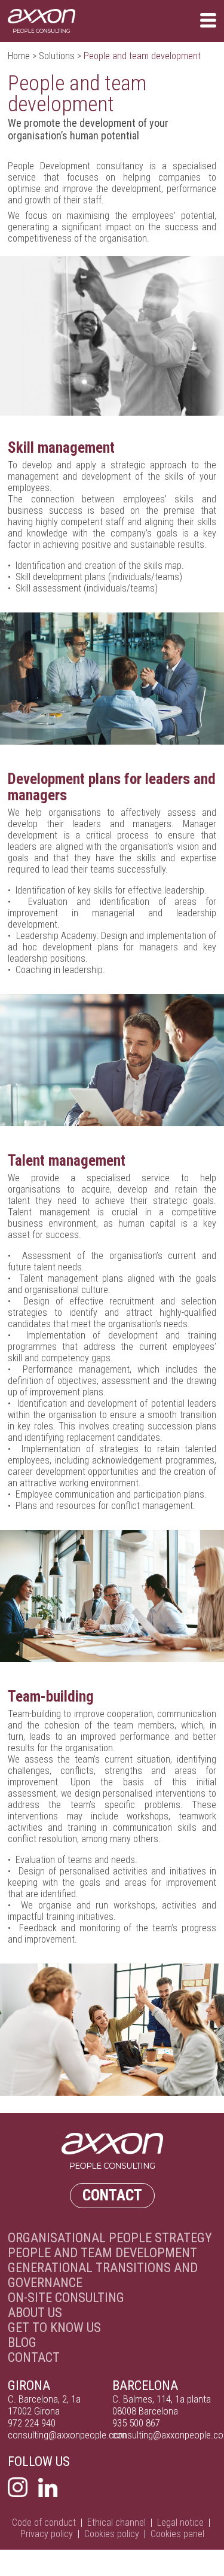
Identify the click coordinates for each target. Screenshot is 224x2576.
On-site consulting (66, 2298)
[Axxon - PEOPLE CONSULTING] (42, 21)
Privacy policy (47, 2534)
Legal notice (180, 2522)
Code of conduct (44, 2522)
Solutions (57, 56)
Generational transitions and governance (103, 2275)
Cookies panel (177, 2534)
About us (35, 2313)
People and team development (102, 2253)
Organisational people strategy (110, 2238)
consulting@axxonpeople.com (67, 2435)
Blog (22, 2342)
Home (19, 56)
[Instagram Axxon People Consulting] (18, 2488)
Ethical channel (116, 2522)
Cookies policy (112, 2534)
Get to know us (54, 2327)
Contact (112, 2195)
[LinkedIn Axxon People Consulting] (48, 2488)
